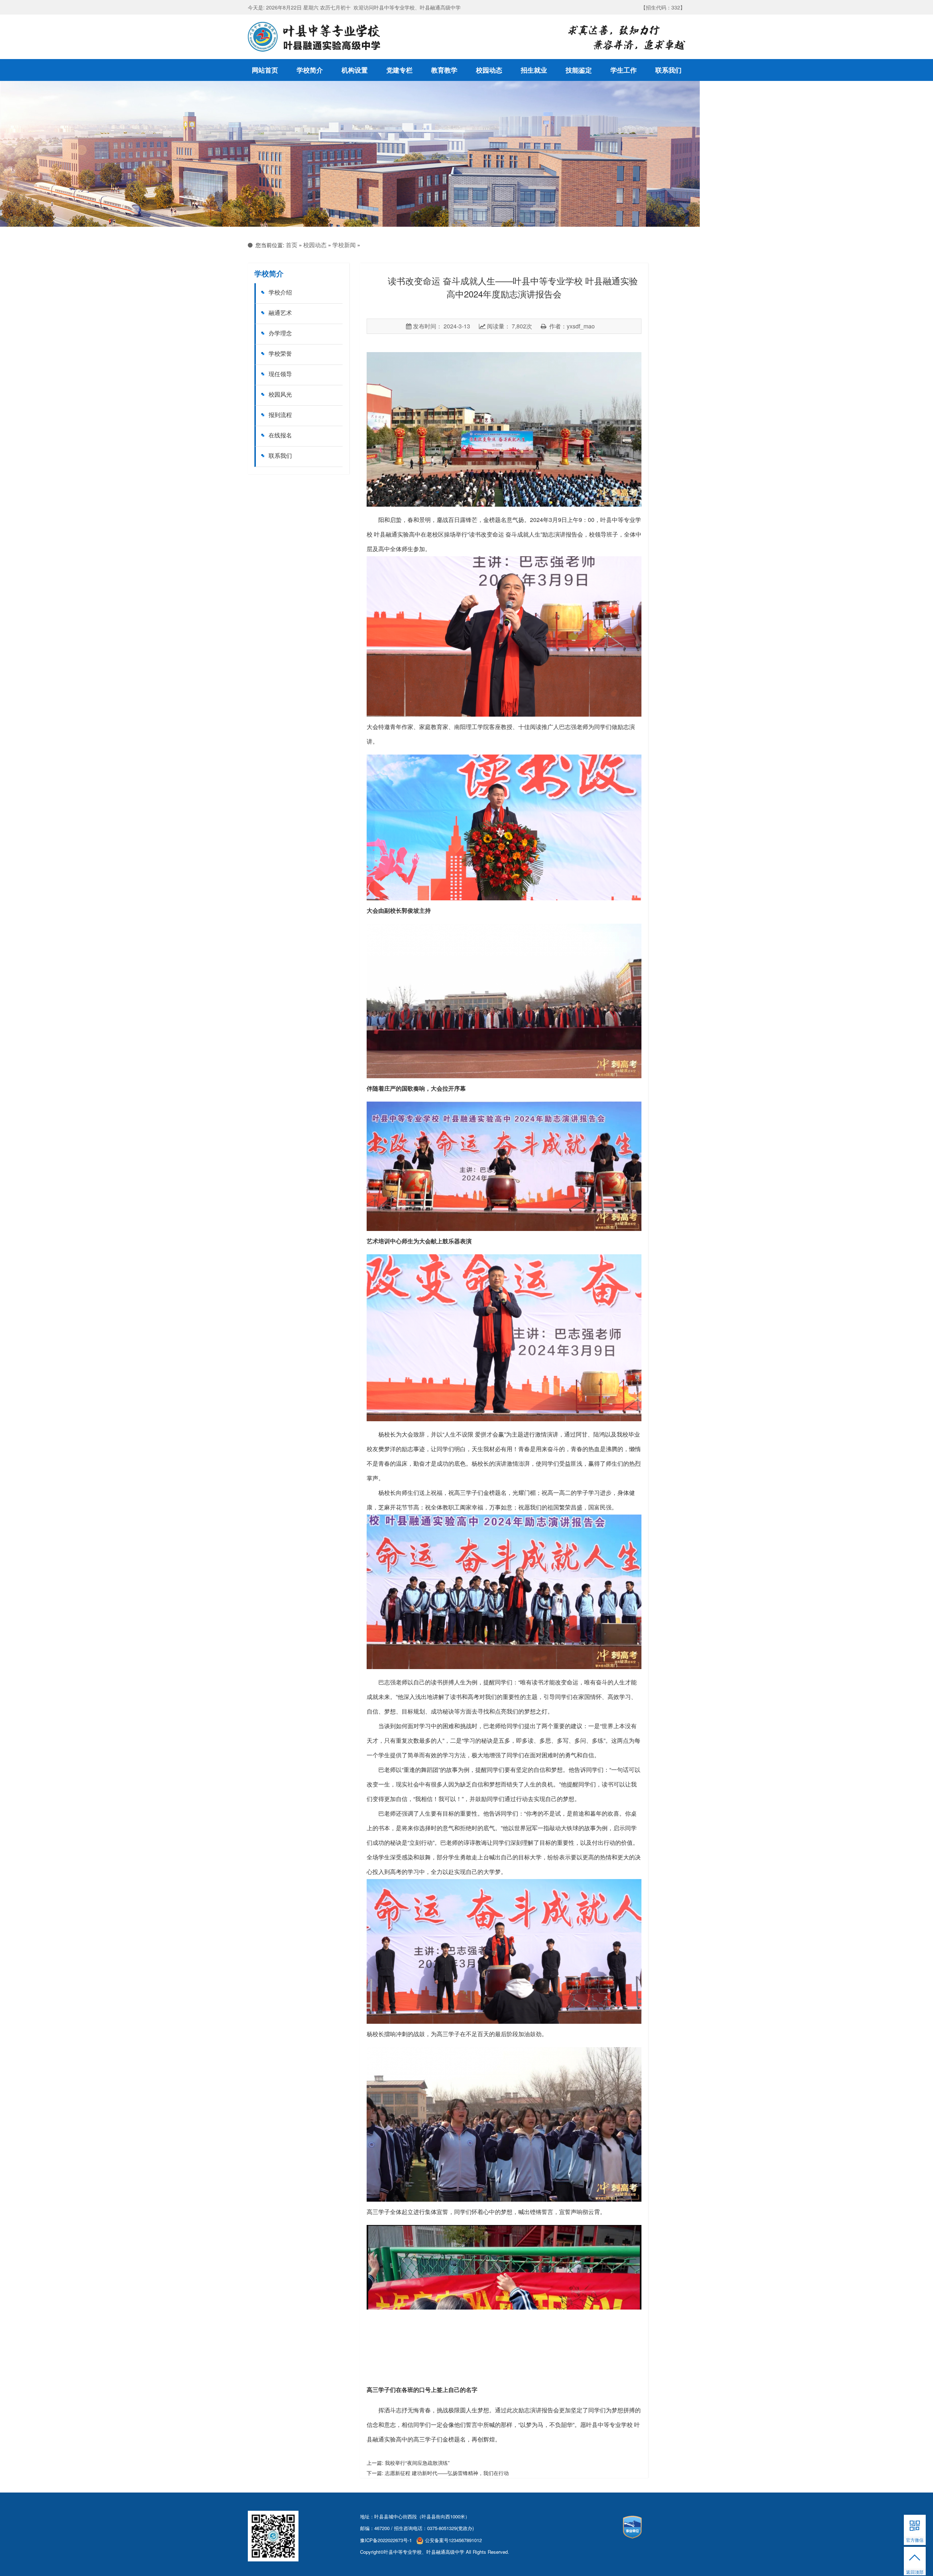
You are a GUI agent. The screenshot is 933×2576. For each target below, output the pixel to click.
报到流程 (280, 415)
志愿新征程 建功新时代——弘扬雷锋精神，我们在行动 (447, 2473)
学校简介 (310, 70)
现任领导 (280, 374)
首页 (292, 245)
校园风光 (280, 394)
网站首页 (265, 70)
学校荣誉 (280, 353)
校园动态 (489, 70)
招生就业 (534, 70)
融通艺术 (280, 313)
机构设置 (355, 70)
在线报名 (280, 435)
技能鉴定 (579, 70)
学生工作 (624, 70)
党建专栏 (399, 70)
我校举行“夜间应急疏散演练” (417, 2463)
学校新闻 (344, 245)
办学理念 (280, 333)
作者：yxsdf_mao (571, 326)
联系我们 (668, 70)
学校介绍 (280, 292)
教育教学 (444, 70)
